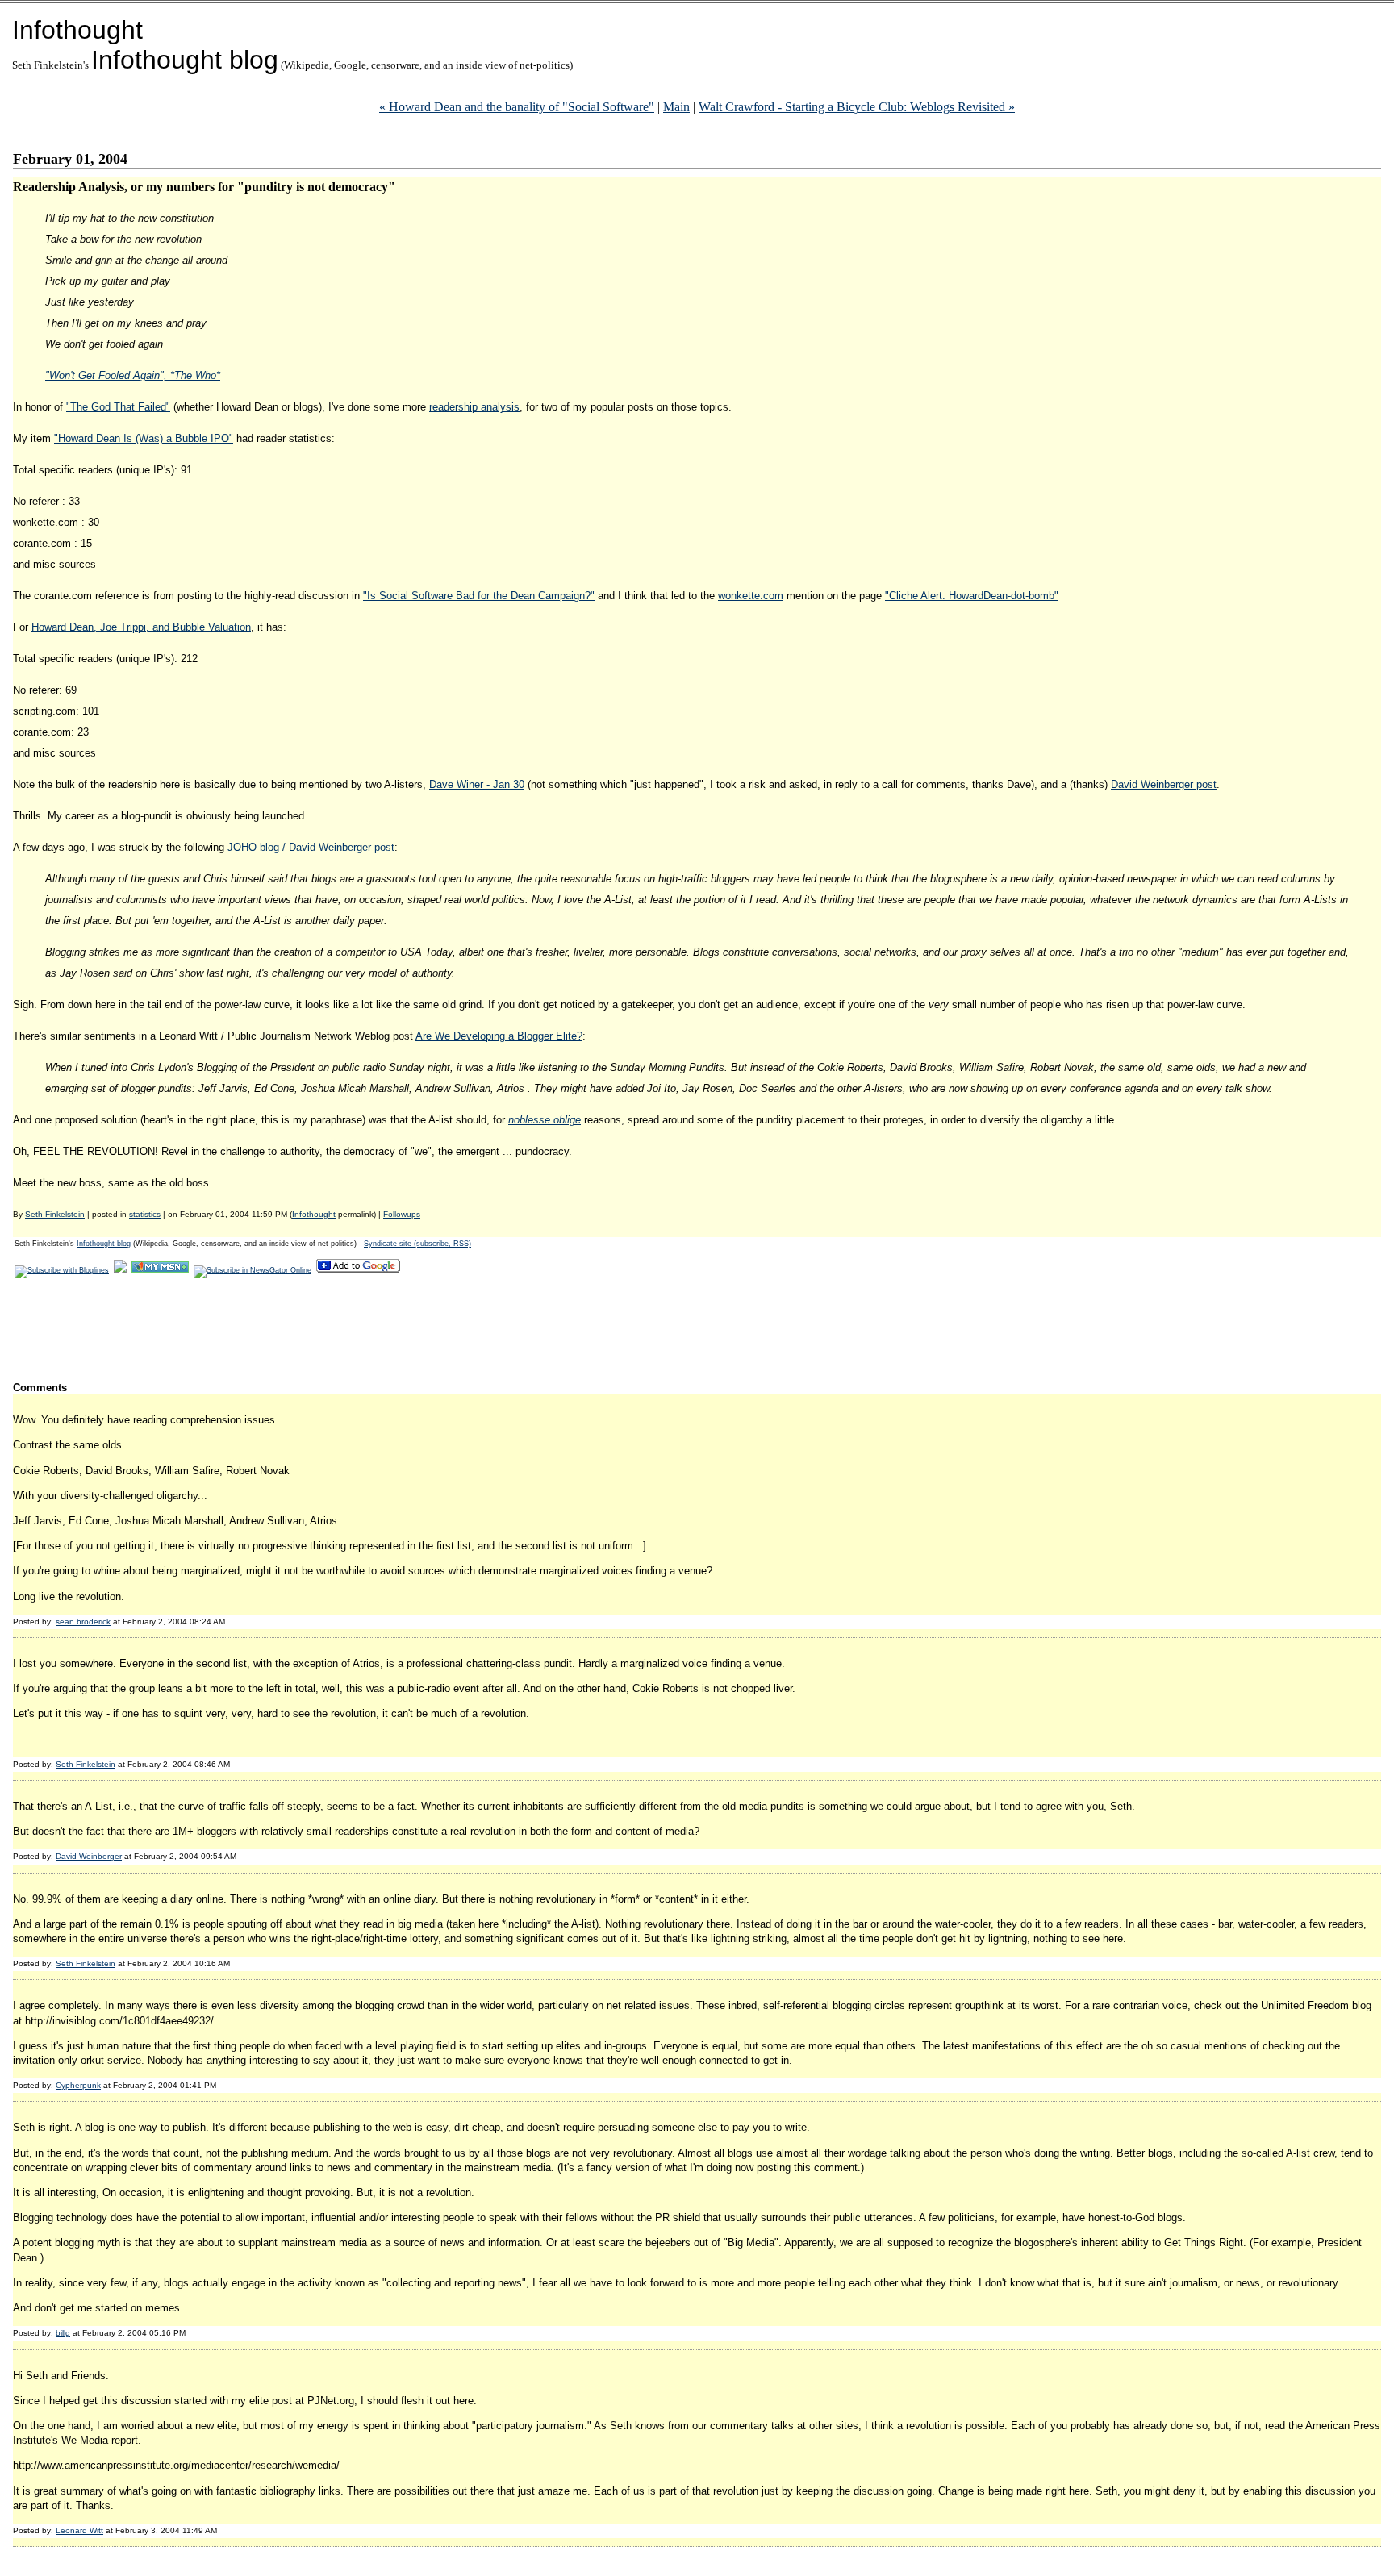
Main (676, 107)
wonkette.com (751, 596)
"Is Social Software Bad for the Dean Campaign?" (479, 596)
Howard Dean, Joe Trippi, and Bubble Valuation (141, 627)
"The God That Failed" (118, 407)
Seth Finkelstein (55, 1214)
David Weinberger (89, 1856)
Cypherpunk (78, 2085)
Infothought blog (185, 60)
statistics (145, 1214)
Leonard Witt (79, 2530)
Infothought (77, 30)
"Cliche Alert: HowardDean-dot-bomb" (972, 596)
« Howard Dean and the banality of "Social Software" (517, 107)
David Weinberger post (1164, 784)
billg (63, 2333)
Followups (402, 1214)
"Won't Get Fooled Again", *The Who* (133, 375)
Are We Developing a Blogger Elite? (499, 1036)
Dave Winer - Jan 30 (477, 784)
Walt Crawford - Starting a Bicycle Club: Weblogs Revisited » (857, 107)
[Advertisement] (307, 1329)
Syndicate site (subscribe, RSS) (417, 1244)
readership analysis (474, 407)
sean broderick (83, 1621)
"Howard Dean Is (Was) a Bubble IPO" (144, 438)
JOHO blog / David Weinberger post (311, 847)
